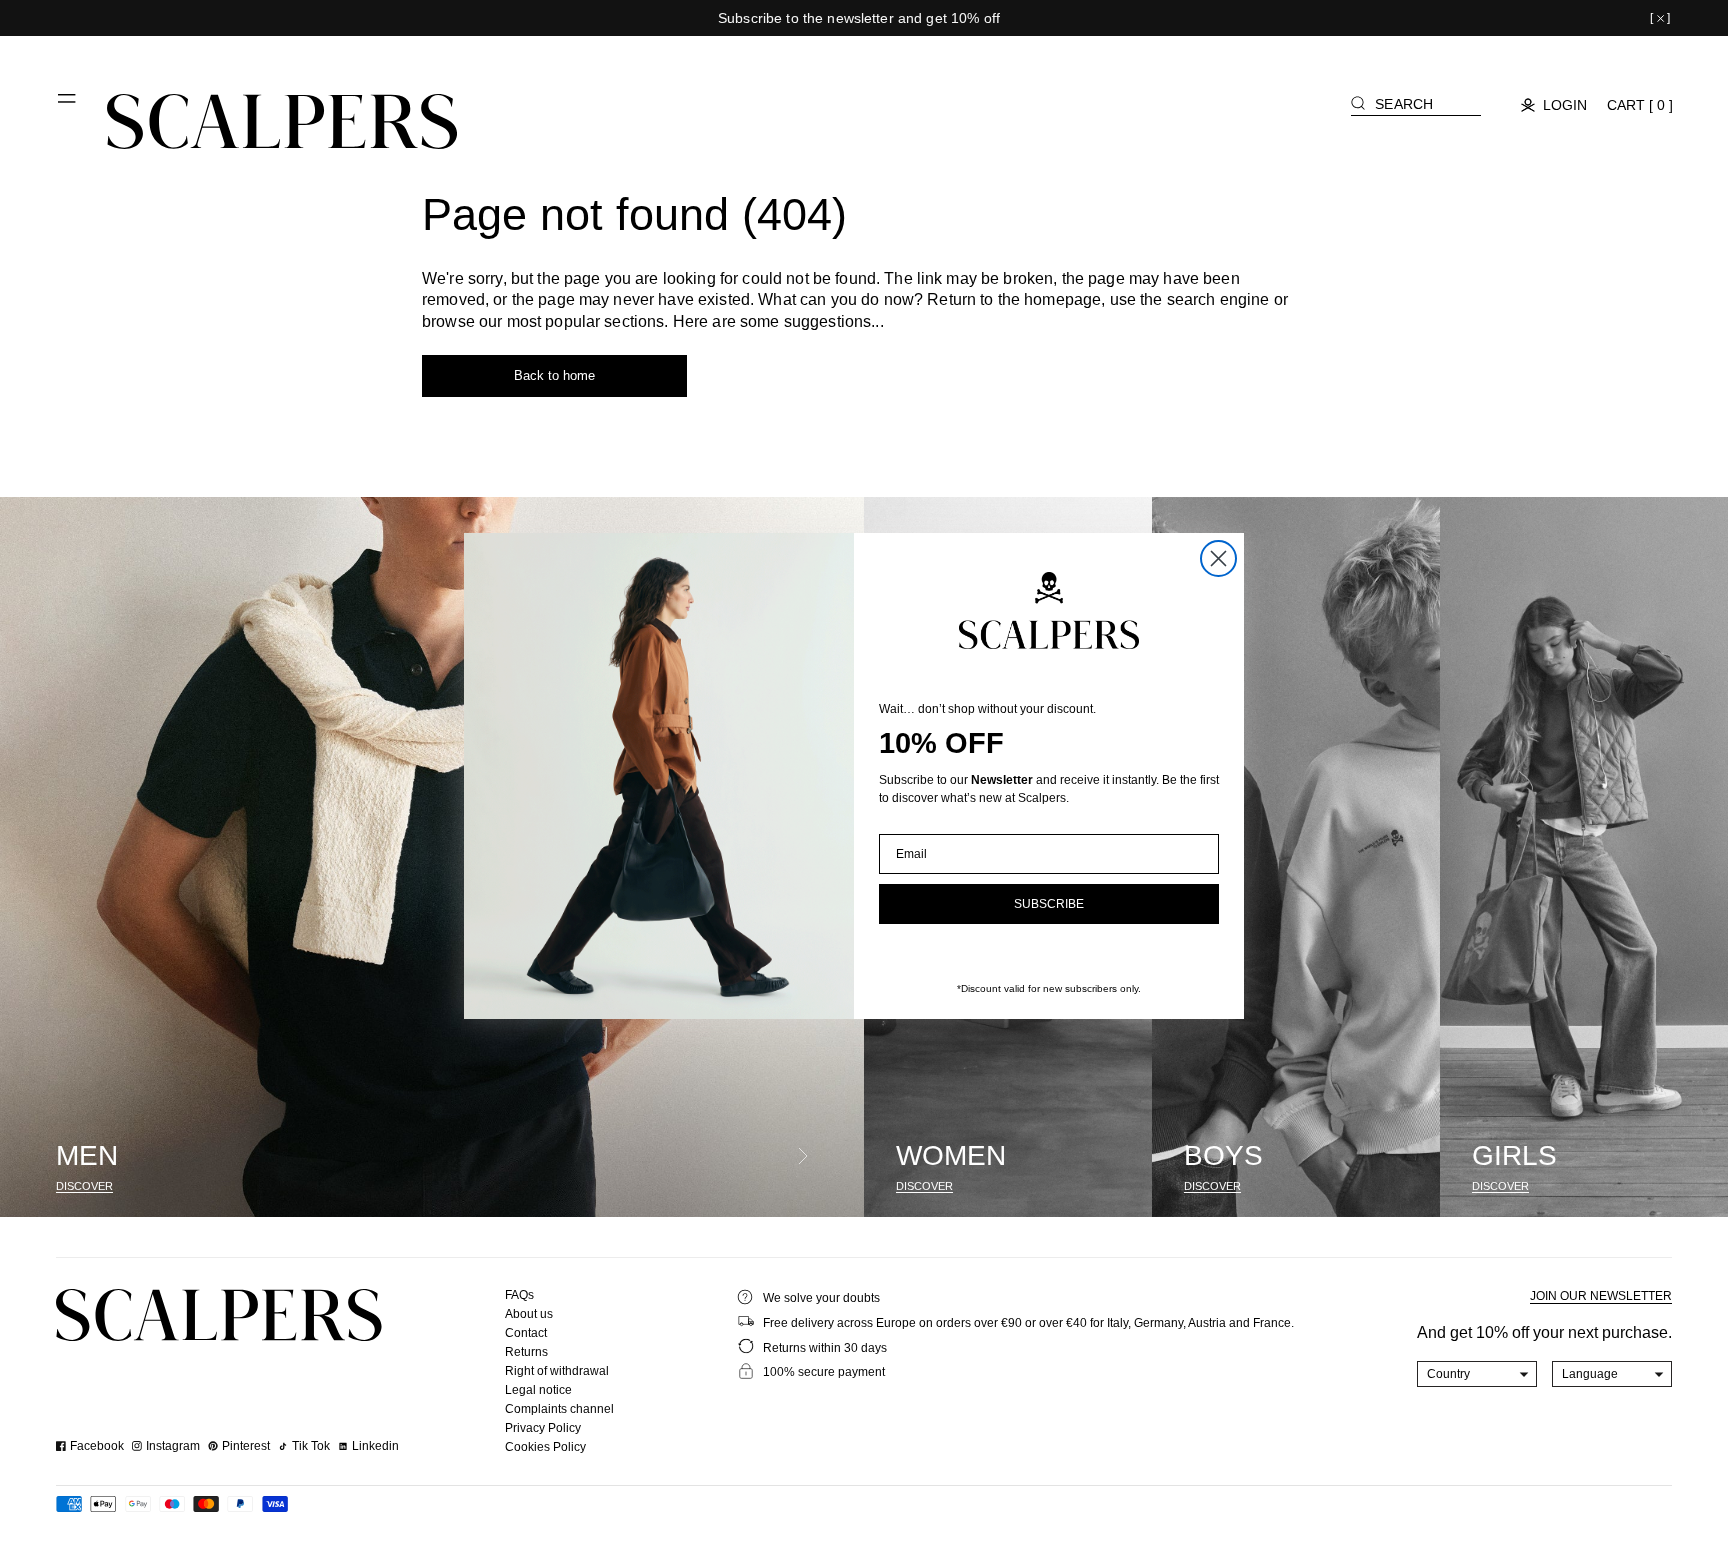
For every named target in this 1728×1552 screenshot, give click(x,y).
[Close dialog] (1218, 558)
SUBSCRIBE (1049, 904)
